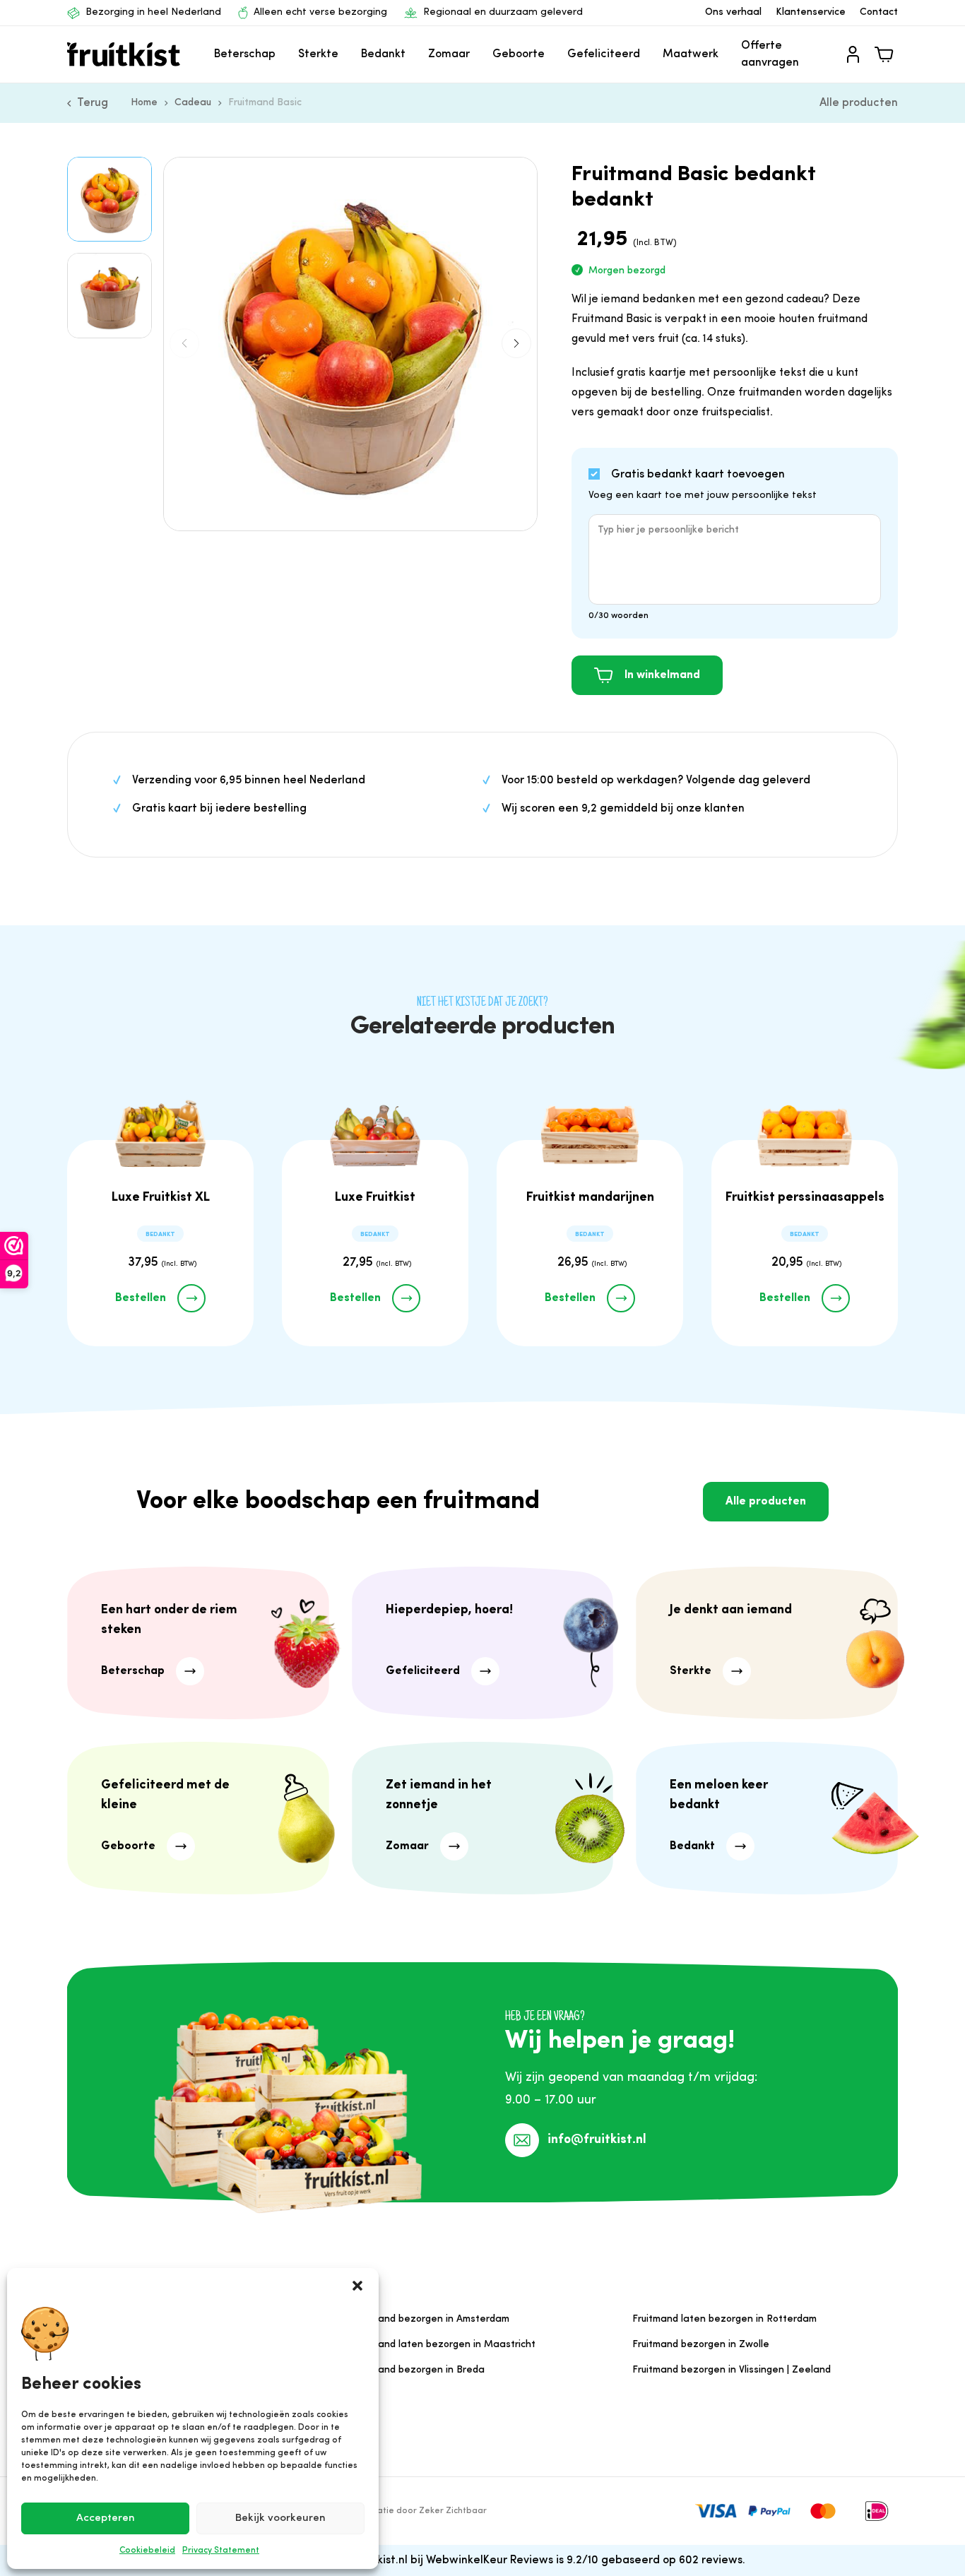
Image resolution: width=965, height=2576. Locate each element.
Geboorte (519, 54)
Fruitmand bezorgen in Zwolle (701, 2345)
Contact (879, 12)
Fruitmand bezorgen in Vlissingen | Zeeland (732, 2370)
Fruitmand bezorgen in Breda (417, 2370)
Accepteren (106, 2518)
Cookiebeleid (147, 2551)
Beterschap (245, 54)
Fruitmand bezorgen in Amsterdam (430, 2319)
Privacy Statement (221, 2551)
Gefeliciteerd (604, 54)
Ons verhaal (733, 12)
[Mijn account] (853, 54)
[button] (357, 2286)
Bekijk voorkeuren (280, 2518)
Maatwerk (691, 54)
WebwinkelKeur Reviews (490, 2560)
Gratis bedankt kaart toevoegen (698, 475)
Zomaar (449, 54)
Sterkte (318, 54)
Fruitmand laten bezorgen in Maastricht (443, 2345)
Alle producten (859, 103)
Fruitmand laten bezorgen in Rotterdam (724, 2319)
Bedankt (383, 54)
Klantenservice (811, 12)
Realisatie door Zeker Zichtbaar (420, 2511)
